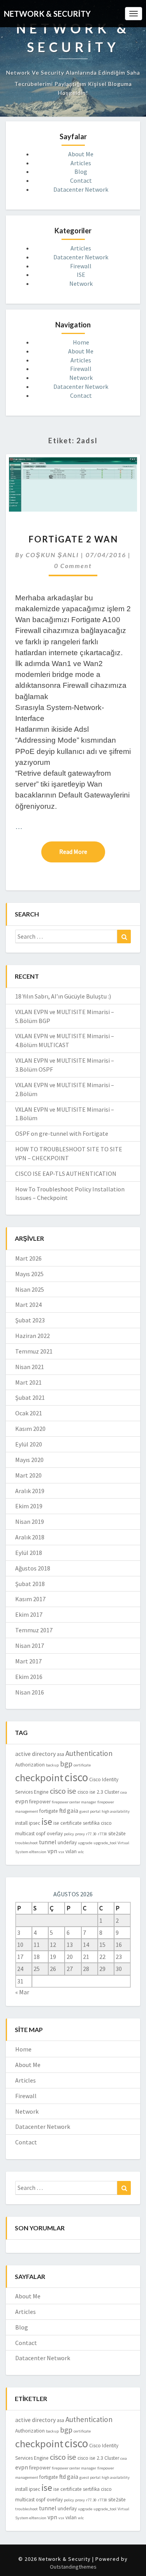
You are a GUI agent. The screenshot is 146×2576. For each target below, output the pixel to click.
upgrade (85, 1843)
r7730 (102, 1834)
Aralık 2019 (30, 1491)
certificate (82, 1765)
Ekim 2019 (29, 1506)
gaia (73, 1811)
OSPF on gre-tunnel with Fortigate (62, 1133)
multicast (25, 1834)
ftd (62, 1811)
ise (47, 1821)
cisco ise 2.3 (90, 1792)
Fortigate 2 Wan (73, 539)
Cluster (112, 1792)
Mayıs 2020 (29, 1460)
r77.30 (91, 1834)
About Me (81, 154)
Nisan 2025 (30, 1289)
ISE (81, 275)
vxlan (71, 1851)
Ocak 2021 (29, 1413)
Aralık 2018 (30, 1537)
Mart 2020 (28, 1475)
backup (52, 1765)
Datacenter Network (81, 189)
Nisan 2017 (30, 1646)
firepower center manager (74, 1802)
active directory (35, 1754)
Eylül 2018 (29, 1553)
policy (69, 1834)
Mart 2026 (28, 1258)
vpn (52, 1851)
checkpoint (39, 1778)
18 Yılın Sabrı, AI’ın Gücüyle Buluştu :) (63, 996)
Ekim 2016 (29, 1677)
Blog (81, 171)
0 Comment (73, 566)
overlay (55, 1834)
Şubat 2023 (30, 1320)
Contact (81, 180)
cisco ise (63, 1791)
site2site (117, 1834)
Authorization (30, 1765)
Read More (82, 851)
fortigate (49, 1811)
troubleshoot (26, 1843)
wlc (81, 1852)
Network (81, 283)
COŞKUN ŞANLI (52, 555)
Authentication (89, 1753)
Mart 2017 (28, 1661)
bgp (66, 1764)
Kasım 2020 (30, 1429)
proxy (80, 1834)
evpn (22, 1801)
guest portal (90, 1811)
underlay (67, 1842)
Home (81, 342)
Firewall (81, 266)
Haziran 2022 (33, 1336)
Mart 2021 (28, 1382)
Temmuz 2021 (34, 1351)
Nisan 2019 (30, 1521)
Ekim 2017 (29, 1614)
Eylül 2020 (29, 1444)
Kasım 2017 (30, 1599)
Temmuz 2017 (34, 1630)
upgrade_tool (105, 1843)
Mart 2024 (28, 1305)
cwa (124, 1792)
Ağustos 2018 (33, 1568)
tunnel (48, 1842)
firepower (40, 1802)
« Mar (22, 1992)
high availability (116, 1811)
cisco (76, 1777)
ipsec (34, 1823)
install (21, 1823)
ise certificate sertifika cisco (83, 1823)
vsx (61, 1852)
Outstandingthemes (73, 2567)
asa (61, 1754)
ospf (41, 1834)
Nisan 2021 (30, 1367)
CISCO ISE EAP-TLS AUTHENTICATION (66, 1173)
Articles (81, 163)
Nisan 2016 (30, 1692)
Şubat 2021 (30, 1397)
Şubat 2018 (30, 1584)
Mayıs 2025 (29, 1274)
